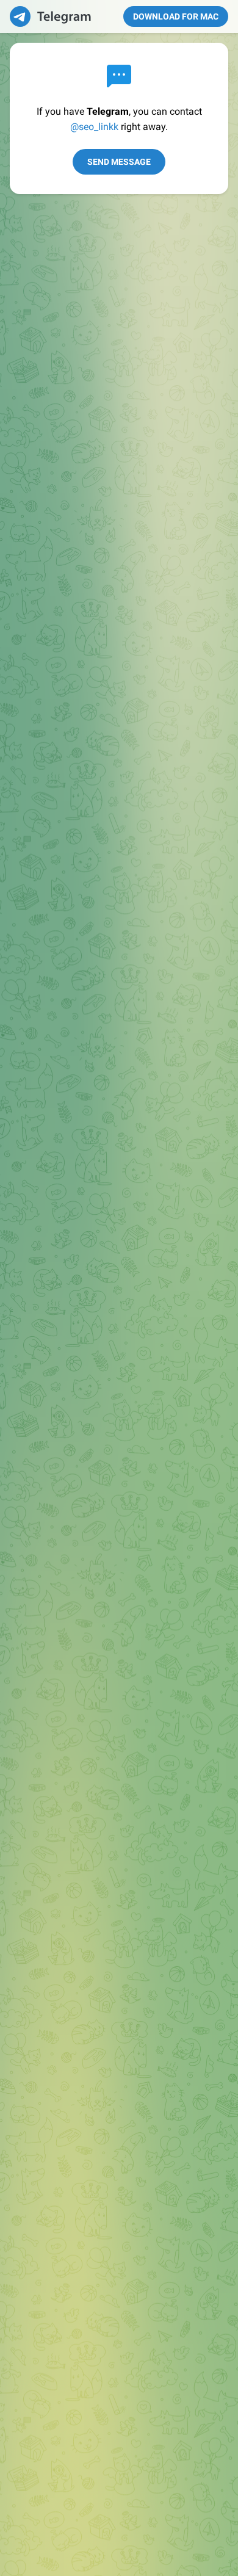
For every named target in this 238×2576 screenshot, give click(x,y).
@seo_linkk (94, 127)
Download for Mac (176, 16)
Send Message (119, 162)
